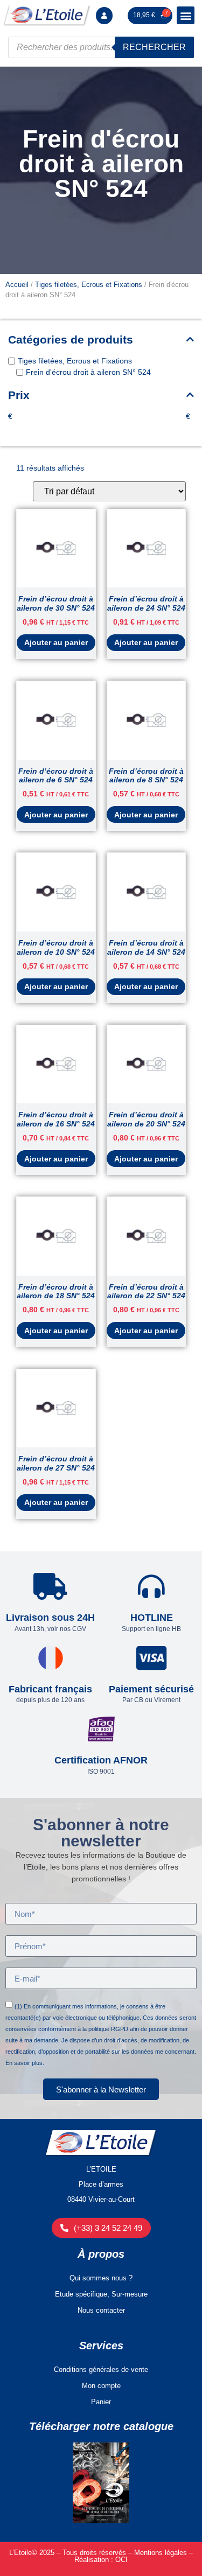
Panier (101, 2402)
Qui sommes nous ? (101, 2278)
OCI (121, 2560)
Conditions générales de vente (101, 2369)
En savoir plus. (25, 2063)
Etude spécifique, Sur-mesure (101, 2294)
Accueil (17, 285)
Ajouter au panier (56, 642)
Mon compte (101, 2386)
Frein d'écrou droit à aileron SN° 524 (88, 373)
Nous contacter (101, 2310)
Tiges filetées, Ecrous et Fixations (89, 285)
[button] (186, 15)
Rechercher (154, 47)
